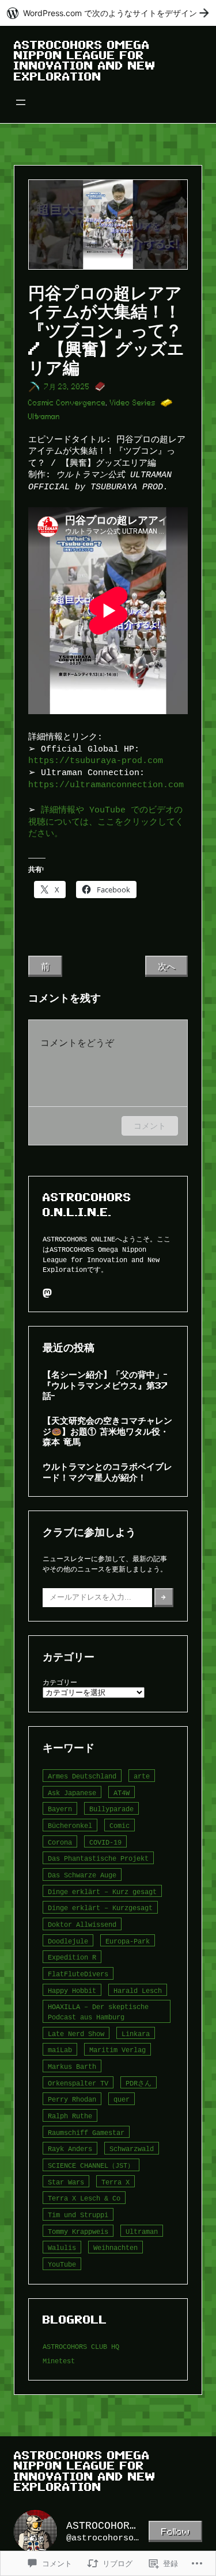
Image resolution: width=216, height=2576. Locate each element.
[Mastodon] (47, 1293)
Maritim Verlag (118, 2050)
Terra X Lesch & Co (84, 2198)
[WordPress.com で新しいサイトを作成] (108, 13)
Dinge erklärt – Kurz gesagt (102, 1891)
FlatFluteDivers (78, 1974)
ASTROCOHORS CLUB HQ (81, 2346)
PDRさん (139, 2083)
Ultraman (44, 417)
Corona (60, 1842)
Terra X (115, 2182)
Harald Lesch (138, 1990)
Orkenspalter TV (78, 2083)
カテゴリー (60, 1682)
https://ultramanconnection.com (106, 785)
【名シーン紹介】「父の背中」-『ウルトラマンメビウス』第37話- (105, 1385)
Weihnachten (115, 2247)
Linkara (136, 2033)
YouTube (62, 2264)
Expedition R (72, 1957)
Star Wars (66, 2182)
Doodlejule (68, 1941)
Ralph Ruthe (70, 2116)
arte (142, 1776)
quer (122, 2099)
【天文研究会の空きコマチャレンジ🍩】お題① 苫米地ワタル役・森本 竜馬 (107, 1431)
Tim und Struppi (78, 2215)
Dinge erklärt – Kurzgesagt (100, 1908)
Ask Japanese (72, 1793)
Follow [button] (175, 2531)
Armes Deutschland (82, 1776)
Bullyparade (111, 1809)
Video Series (133, 403)
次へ (166, 966)
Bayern (60, 1809)
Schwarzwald (132, 2148)
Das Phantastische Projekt (98, 1858)
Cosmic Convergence (67, 403)
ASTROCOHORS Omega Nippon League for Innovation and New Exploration (85, 61)
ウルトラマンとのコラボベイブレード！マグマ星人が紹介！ (107, 1472)
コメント (150, 1126)
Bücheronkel (70, 1825)
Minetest (59, 2361)
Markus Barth (72, 2066)
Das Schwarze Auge (82, 1875)
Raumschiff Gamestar (86, 2132)
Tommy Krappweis (78, 2231)
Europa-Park (128, 1941)
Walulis (62, 2247)
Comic (120, 1825)
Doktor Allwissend (82, 1924)
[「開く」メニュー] (21, 102)
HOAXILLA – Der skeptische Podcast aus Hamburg (98, 2012)
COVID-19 (105, 1842)
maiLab (60, 2050)
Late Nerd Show (76, 2033)
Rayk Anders (70, 2148)
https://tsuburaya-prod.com (96, 760)
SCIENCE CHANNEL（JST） (91, 2165)
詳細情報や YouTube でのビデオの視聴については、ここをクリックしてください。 (106, 822)
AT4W (122, 1793)
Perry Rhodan (72, 2099)
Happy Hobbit (72, 1990)
